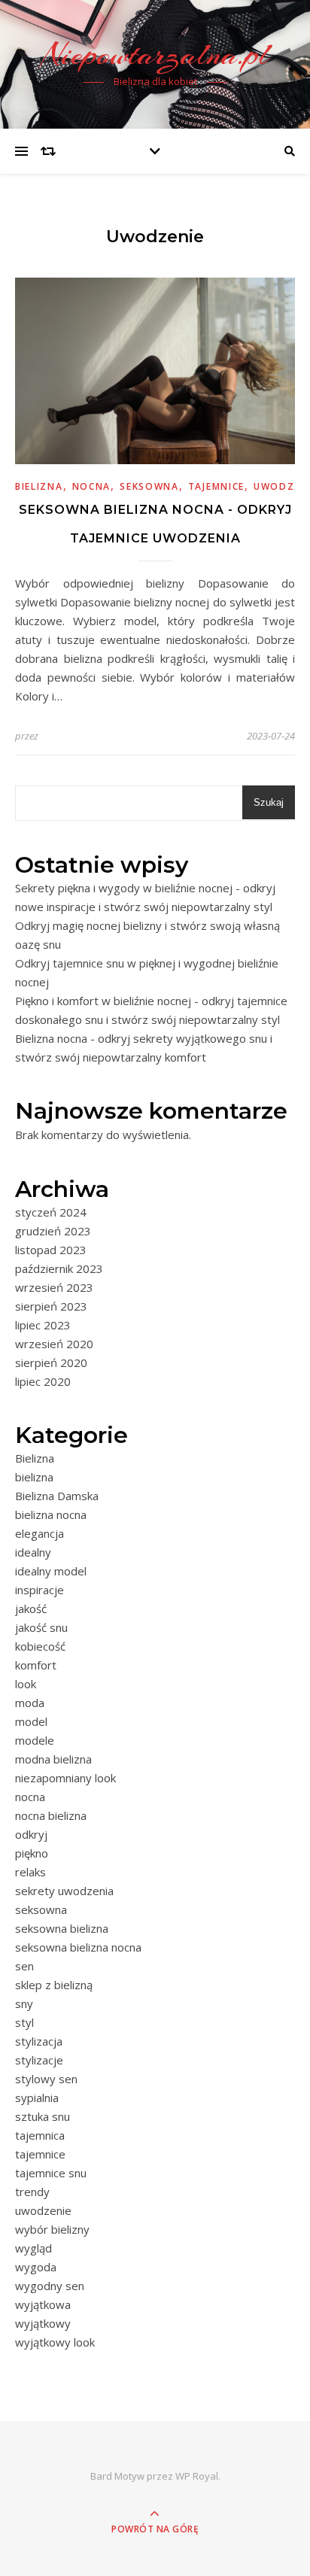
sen (24, 1966)
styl (24, 2022)
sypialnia (37, 2098)
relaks (30, 1872)
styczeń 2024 (51, 1212)
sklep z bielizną (54, 1985)
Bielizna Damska (57, 1496)
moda (30, 1703)
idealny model (51, 1571)
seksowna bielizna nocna (78, 1947)
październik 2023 (59, 1268)
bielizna (39, 486)
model (31, 1721)
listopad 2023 (51, 1250)
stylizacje (39, 2060)
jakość (31, 1608)
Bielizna (35, 1458)
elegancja (40, 1533)
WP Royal (197, 2476)
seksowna (149, 486)
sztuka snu (43, 2116)
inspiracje (40, 1590)
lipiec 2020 (43, 1381)
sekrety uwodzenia (64, 1891)
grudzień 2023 (53, 1231)
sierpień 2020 (51, 1362)
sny (24, 2003)
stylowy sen (46, 2079)
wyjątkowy (43, 2323)
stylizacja (39, 2041)
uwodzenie (43, 2210)
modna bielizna (53, 1759)
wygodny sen (50, 2286)
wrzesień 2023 (54, 1287)
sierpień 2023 (51, 1306)
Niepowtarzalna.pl (155, 55)
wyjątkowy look (55, 2342)
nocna (92, 486)
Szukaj (269, 802)
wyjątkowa (43, 2304)
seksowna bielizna (62, 1928)
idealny (33, 1552)
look (26, 1684)
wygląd (33, 2248)
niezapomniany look (65, 1778)
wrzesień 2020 (54, 1344)
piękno (32, 1853)
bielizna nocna (51, 1514)
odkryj (31, 1834)
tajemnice (216, 486)
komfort (36, 1665)
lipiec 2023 (43, 1325)
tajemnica (40, 2135)
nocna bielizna (51, 1815)
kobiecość (40, 1646)
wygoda (36, 2267)
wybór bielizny (52, 2229)
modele (35, 1740)
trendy (32, 2192)
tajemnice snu (51, 2173)
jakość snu (41, 1627)
